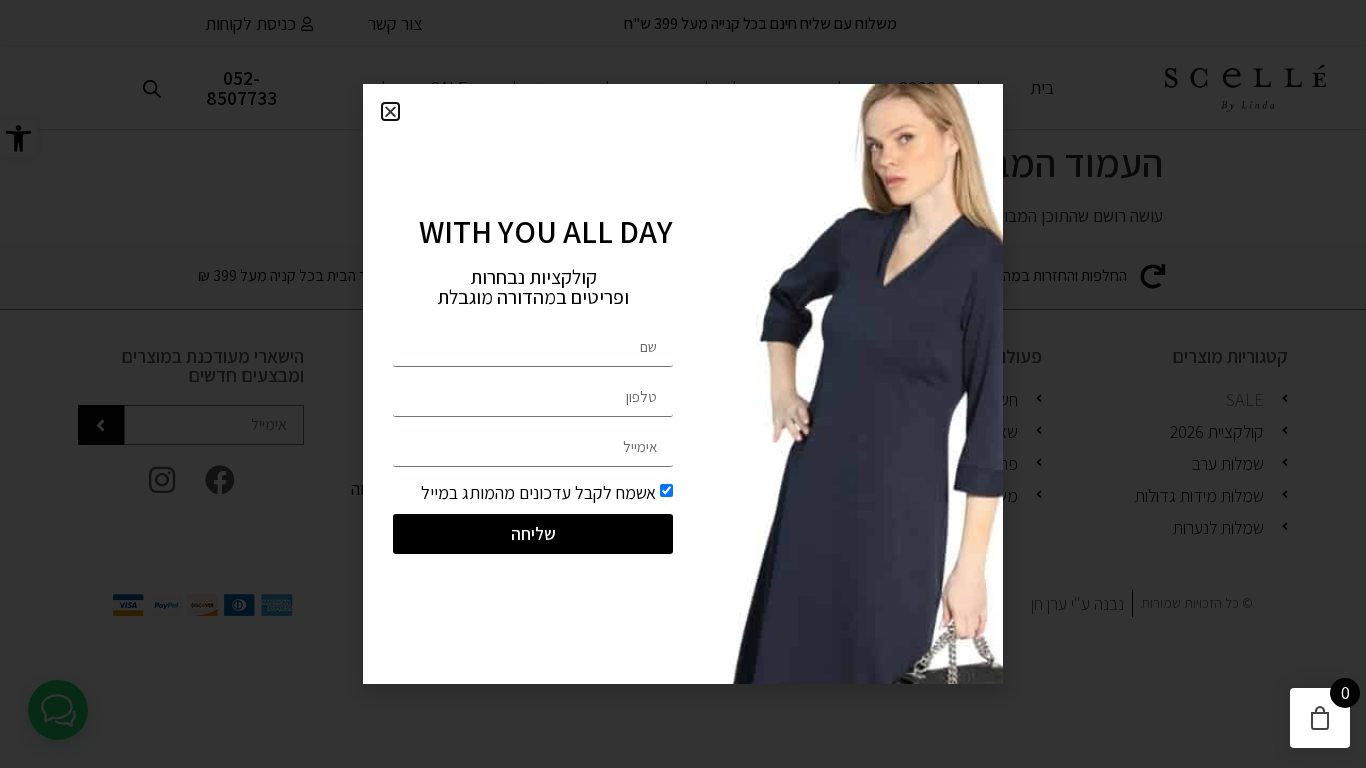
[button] (390, 111)
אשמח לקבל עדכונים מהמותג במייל (538, 491)
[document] (683, 384)
